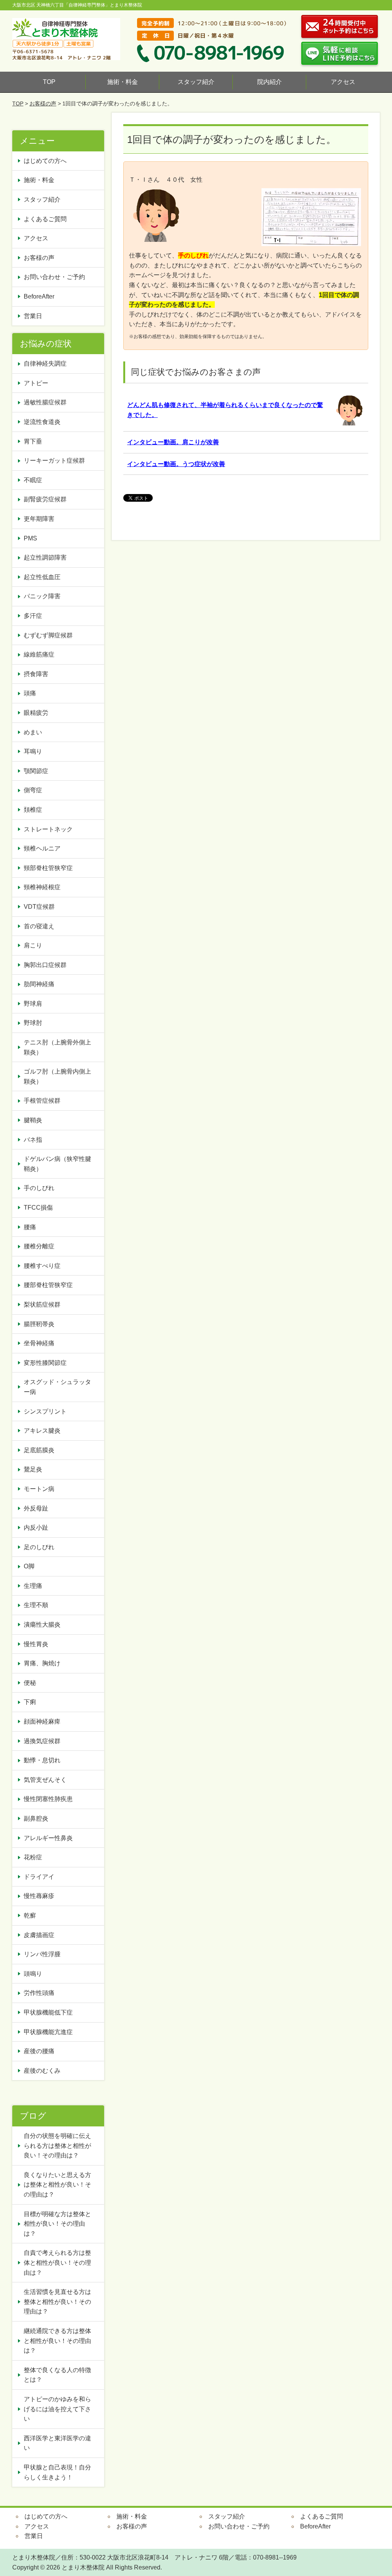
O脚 (29, 1566)
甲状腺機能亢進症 (51, 2032)
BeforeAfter (39, 296)
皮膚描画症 (39, 1935)
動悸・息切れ (42, 1760)
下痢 (30, 1702)
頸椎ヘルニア (42, 848)
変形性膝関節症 (45, 1363)
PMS (30, 538)
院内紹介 (269, 82)
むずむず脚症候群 (48, 635)
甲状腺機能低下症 (48, 2012)
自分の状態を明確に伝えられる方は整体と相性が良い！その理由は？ (57, 2146)
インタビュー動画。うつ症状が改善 (176, 464)
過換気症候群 (42, 1741)
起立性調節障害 (45, 557)
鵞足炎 (33, 1469)
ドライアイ (39, 1877)
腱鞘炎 (33, 1120)
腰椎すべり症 (42, 1266)
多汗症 (33, 616)
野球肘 (33, 1023)
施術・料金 (122, 82)
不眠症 (33, 480)
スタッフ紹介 (196, 82)
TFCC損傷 (38, 1208)
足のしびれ (39, 1547)
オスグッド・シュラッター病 (57, 1387)
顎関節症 (36, 771)
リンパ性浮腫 (45, 1954)
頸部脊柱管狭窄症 (48, 868)
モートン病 (39, 1489)
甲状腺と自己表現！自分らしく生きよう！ (57, 2472)
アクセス (343, 82)
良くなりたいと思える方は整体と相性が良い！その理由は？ (57, 2185)
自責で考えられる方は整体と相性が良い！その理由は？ (57, 2262)
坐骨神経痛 (39, 1343)
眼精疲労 (36, 713)
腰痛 (30, 1227)
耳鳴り (33, 751)
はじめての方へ (45, 161)
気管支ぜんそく (45, 1780)
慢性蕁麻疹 (39, 1896)
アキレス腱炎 (42, 1431)
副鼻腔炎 (36, 1818)
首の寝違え (39, 926)
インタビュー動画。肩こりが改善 (173, 442)
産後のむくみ (42, 2071)
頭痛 (30, 693)
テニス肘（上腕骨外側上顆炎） (57, 1047)
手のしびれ (39, 1188)
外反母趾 (36, 1508)
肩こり (33, 945)
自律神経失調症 (45, 364)
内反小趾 (36, 1528)
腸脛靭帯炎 (39, 1324)
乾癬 (30, 1915)
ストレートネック (48, 829)
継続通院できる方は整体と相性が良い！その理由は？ (57, 2341)
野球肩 (33, 1004)
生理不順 (36, 1605)
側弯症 (33, 790)
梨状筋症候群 (42, 1304)
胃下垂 (33, 441)
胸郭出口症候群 (45, 965)
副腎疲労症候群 (45, 499)
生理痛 (33, 1586)
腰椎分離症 (39, 1246)
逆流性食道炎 (42, 422)
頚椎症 (33, 810)
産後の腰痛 (42, 2051)
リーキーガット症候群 (54, 461)
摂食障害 (36, 674)
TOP (49, 82)
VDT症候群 (39, 907)
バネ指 (33, 1140)
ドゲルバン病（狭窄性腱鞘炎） (57, 1164)
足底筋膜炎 (39, 1450)
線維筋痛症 (39, 654)
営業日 (33, 316)
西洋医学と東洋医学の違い (57, 2443)
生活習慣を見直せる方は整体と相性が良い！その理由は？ (57, 2302)
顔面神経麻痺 (42, 1721)
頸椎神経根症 (42, 887)
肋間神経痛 (39, 984)
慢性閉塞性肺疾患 (48, 1799)
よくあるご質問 (45, 219)
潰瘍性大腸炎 (42, 1625)
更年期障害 (39, 519)
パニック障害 (42, 596)
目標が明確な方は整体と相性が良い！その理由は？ (57, 2224)
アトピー (36, 383)
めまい (33, 732)
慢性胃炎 (39, 1644)
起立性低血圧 (42, 577)
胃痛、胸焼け (42, 1663)
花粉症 (33, 1857)
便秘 (33, 1683)
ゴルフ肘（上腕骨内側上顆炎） (57, 1076)
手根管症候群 (42, 1101)
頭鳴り (36, 1974)
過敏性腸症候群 (45, 402)
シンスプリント (45, 1411)
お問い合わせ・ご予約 (54, 277)
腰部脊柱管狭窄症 (48, 1285)
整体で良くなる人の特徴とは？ (57, 2375)
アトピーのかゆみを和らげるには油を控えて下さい (57, 2409)
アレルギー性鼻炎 (48, 1838)
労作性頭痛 (39, 1993)
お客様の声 (43, 103)
